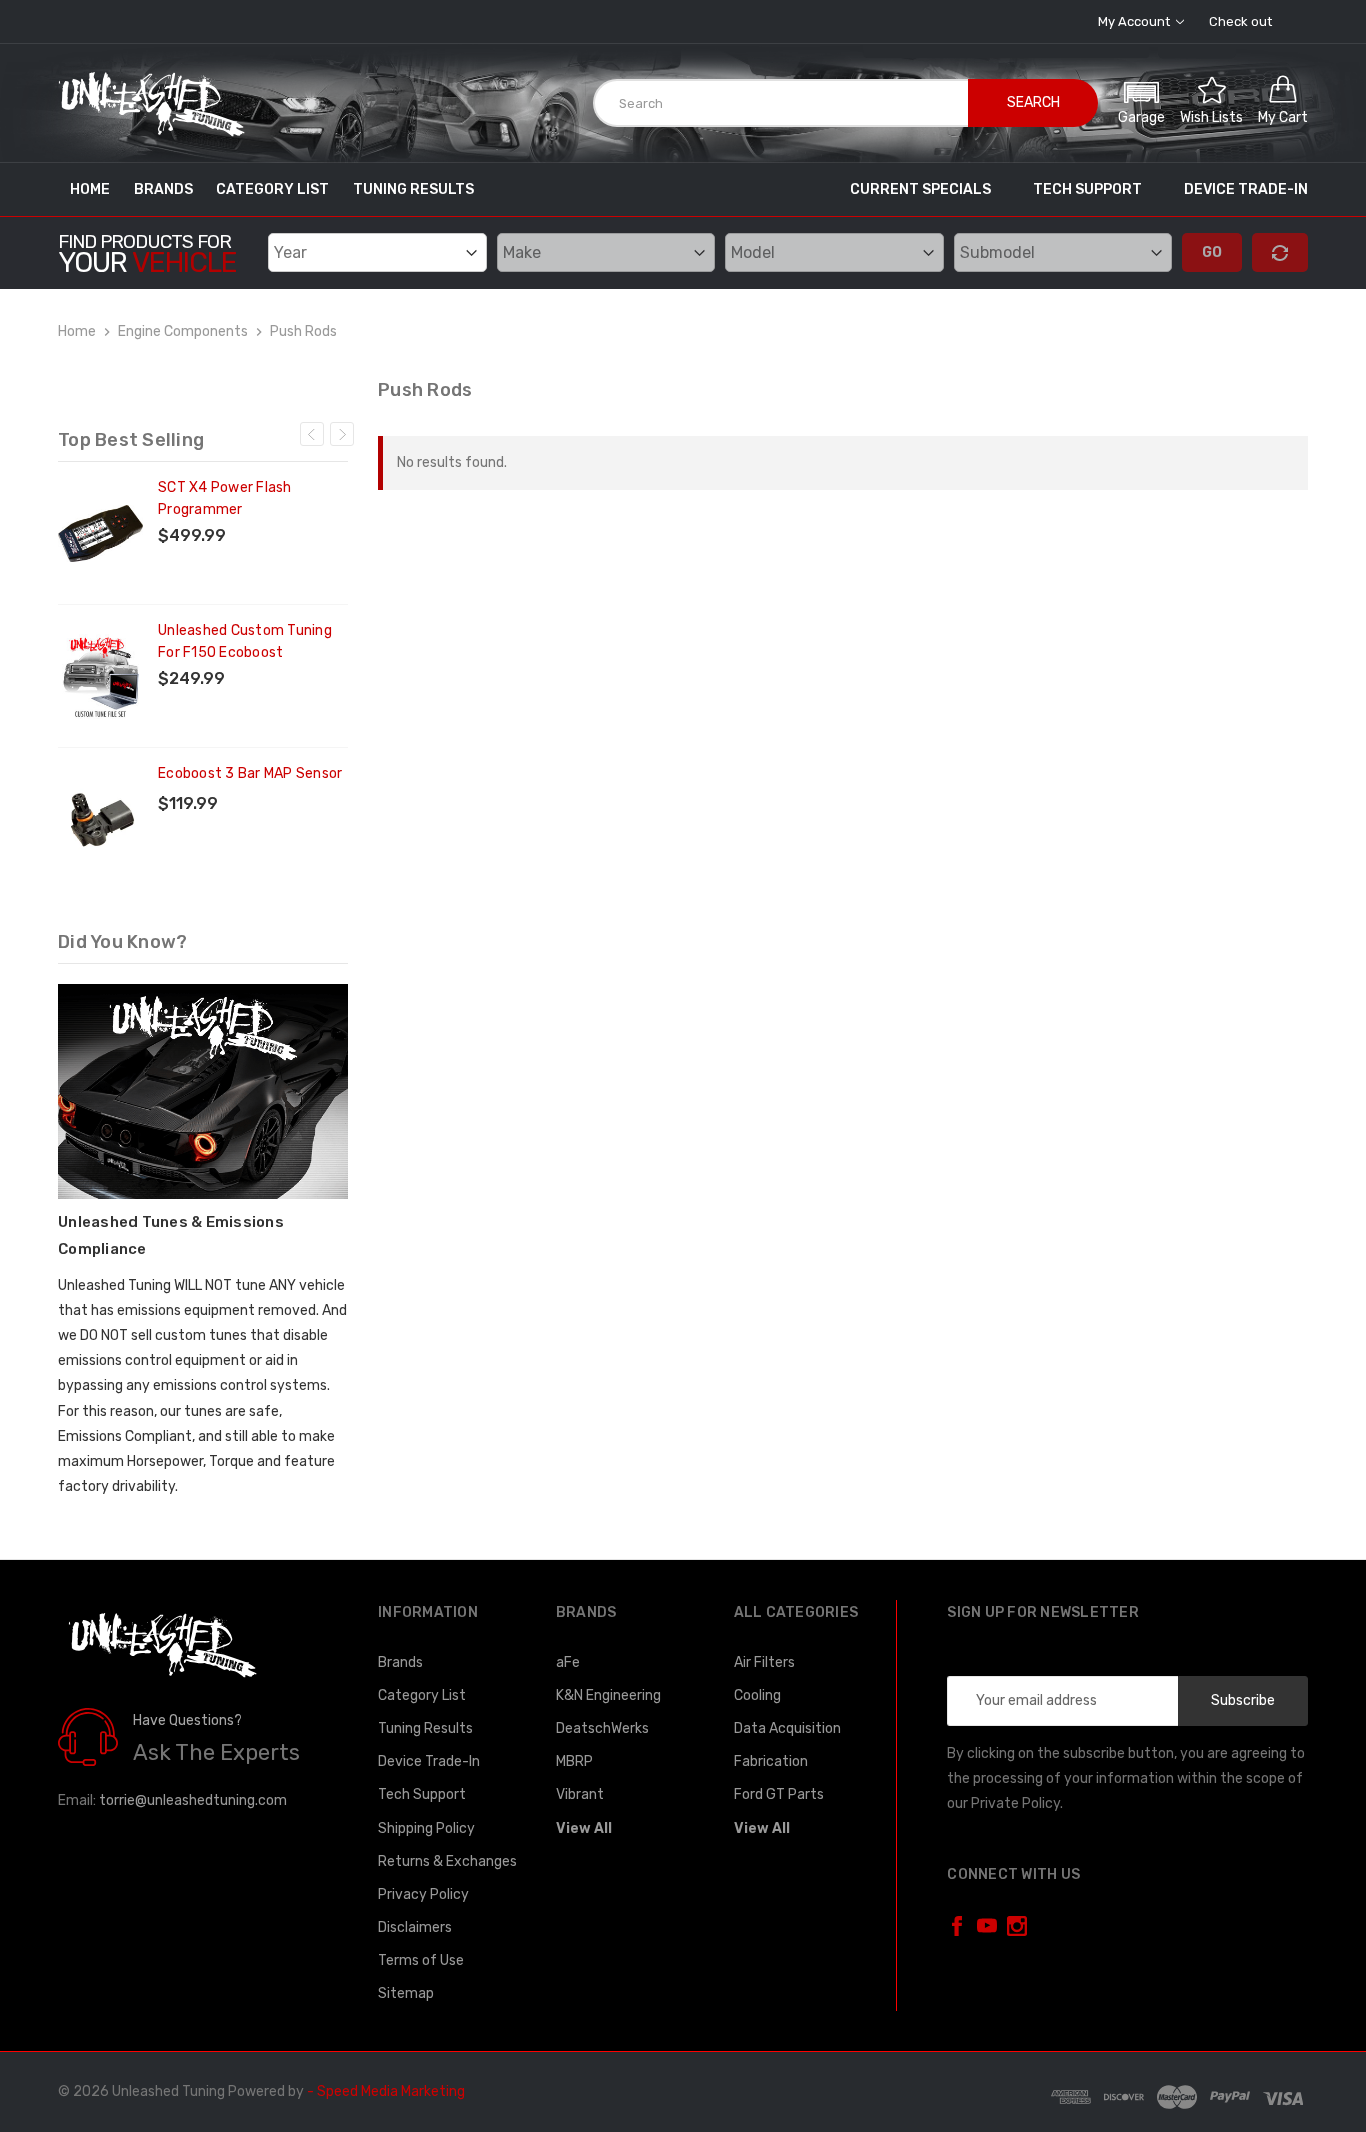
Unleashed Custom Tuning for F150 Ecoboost (245, 641)
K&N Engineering (608, 1695)
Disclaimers (415, 1927)
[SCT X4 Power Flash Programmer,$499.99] (100, 533)
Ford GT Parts (779, 1794)
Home (90, 189)
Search (1033, 102)
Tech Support (1087, 189)
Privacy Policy (423, 1894)
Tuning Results (413, 189)
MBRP (574, 1761)
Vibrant (580, 1794)
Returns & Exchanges (447, 1861)
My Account (1135, 21)
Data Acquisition (787, 1728)
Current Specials (920, 189)
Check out (1240, 21)
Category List (272, 189)
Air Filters (764, 1662)
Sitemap (406, 1993)
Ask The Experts (216, 1752)
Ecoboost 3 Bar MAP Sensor (250, 773)
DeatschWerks (602, 1728)
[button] (1141, 100)
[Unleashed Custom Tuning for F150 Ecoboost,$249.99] (100, 676)
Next (342, 434)
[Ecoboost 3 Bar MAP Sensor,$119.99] (100, 819)
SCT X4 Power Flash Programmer (225, 498)
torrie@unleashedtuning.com (193, 1800)
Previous (312, 434)
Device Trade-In (1246, 189)
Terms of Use (421, 1960)
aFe (568, 1662)
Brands (163, 189)
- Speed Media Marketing (386, 2091)
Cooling (757, 1695)
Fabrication (771, 1761)
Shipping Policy (426, 1828)
